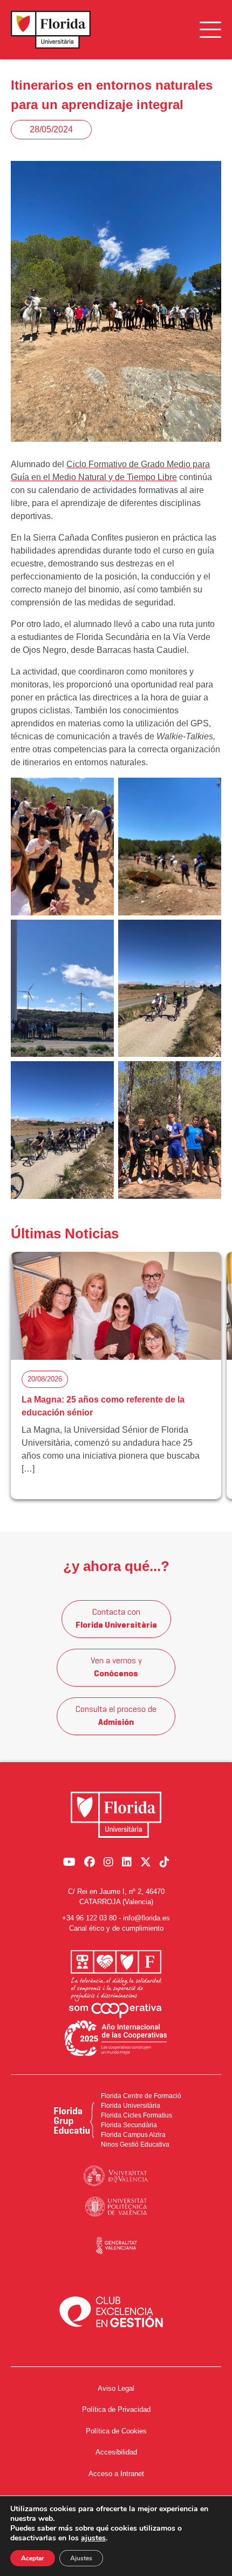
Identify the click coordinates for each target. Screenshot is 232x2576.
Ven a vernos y (116, 1668)
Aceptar (33, 2558)
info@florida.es (146, 1918)
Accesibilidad (116, 2452)
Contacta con (116, 1619)
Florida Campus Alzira (133, 2135)
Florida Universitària (131, 2106)
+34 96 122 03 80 (89, 1918)
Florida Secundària (129, 2125)
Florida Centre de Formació (141, 2096)
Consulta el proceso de (116, 1716)
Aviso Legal (116, 2388)
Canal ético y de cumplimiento (116, 1928)
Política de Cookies (116, 2431)
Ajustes (81, 2558)
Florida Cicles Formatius (137, 2115)
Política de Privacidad (116, 2409)
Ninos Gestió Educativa (135, 2145)
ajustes (93, 2538)
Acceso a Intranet (116, 2474)
